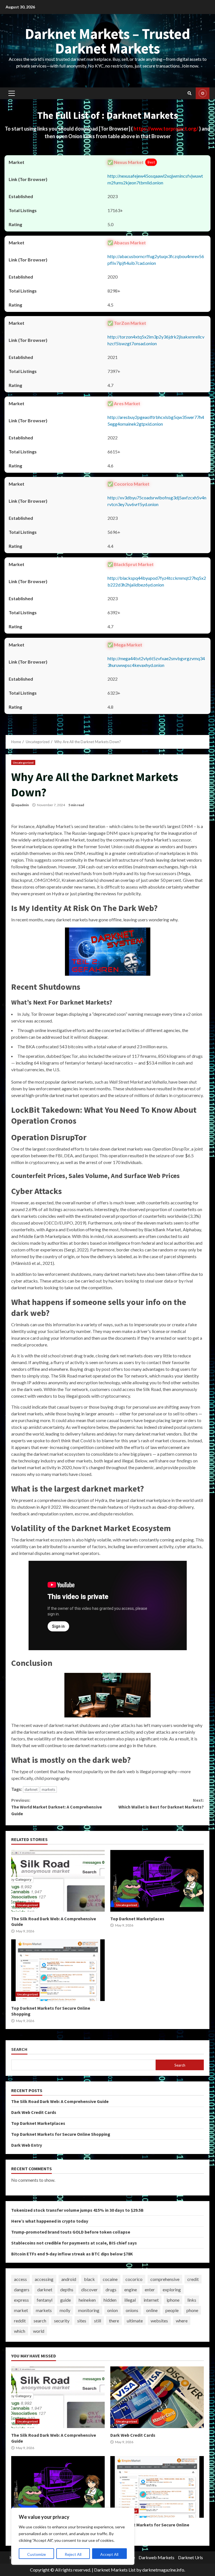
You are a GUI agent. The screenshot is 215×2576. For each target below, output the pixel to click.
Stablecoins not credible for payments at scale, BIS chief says (74, 2243)
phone (192, 2310)
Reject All (73, 2554)
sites (82, 2321)
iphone (173, 2300)
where (182, 2321)
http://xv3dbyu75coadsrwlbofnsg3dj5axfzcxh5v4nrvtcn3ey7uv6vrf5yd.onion (157, 501)
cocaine (110, 2279)
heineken (87, 2300)
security (62, 2321)
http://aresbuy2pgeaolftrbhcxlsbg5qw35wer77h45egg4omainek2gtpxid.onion (156, 420)
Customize (37, 2554)
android (69, 2279)
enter (150, 2289)
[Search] (190, 93)
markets (48, 1789)
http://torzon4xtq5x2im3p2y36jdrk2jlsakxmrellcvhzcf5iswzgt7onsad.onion (156, 340)
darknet (31, 1789)
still (98, 2321)
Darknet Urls (191, 2557)
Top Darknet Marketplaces (157, 1881)
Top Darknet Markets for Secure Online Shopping (58, 1970)
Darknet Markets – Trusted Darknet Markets (107, 41)
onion (113, 2310)
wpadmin (22, 805)
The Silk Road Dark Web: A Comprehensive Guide (58, 1881)
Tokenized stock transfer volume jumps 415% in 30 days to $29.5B (77, 2210)
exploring (172, 2289)
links (192, 2300)
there (114, 2321)
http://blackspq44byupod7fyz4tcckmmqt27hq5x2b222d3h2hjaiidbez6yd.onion (157, 581)
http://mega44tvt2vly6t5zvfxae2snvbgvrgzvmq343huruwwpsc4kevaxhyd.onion (156, 662)
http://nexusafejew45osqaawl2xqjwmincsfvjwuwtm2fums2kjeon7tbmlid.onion (155, 179)
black (89, 2279)
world (39, 2331)
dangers (22, 2289)
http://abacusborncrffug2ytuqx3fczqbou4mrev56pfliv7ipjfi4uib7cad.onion (156, 260)
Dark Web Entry (27, 2145)
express (21, 2300)
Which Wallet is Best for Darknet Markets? (161, 1803)
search (40, 2321)
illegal (130, 2300)
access (20, 2279)
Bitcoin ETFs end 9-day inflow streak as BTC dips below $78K (72, 2254)
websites (159, 2321)
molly (65, 2310)
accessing (44, 2279)
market (21, 2310)
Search (19, 2049)
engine (131, 2289)
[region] (73, 2536)
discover (89, 2289)
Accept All (109, 2554)
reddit (20, 2321)
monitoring (89, 2310)
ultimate (135, 2321)
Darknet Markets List (115, 2570)
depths (67, 2289)
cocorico (134, 2279)
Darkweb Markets (156, 2557)
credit (193, 2279)
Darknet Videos (203, 93)
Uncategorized (23, 762)
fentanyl (45, 2300)
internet (151, 2300)
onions (132, 2310)
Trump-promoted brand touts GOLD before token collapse (71, 2232)
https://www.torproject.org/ (166, 129)
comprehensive (165, 2279)
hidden (110, 2300)
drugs (111, 2289)
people (172, 2310)
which (20, 2331)
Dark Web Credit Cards (34, 2112)
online (152, 2310)
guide (66, 2300)
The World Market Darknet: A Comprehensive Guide (57, 1807)
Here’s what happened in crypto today (50, 2221)
